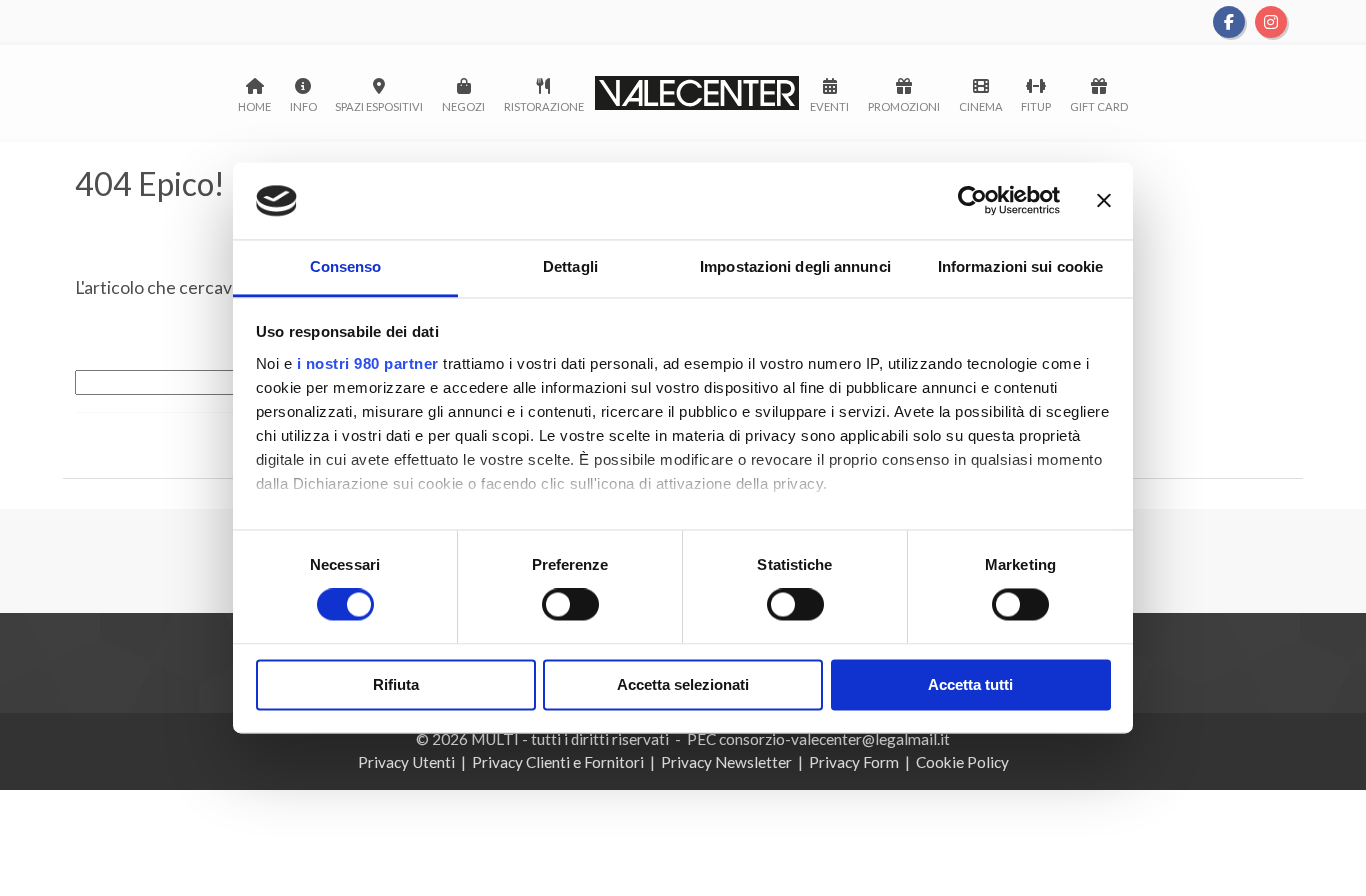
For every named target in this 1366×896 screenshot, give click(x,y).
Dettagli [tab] (570, 266)
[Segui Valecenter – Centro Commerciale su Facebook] (1230, 20)
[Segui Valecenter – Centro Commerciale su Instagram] (1271, 20)
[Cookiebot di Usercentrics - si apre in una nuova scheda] (972, 201)
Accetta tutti (970, 684)
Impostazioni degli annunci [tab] (795, 266)
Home (254, 106)
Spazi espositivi (379, 106)
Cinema (981, 106)
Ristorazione (544, 106)
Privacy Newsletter (726, 762)
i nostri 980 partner (368, 363)
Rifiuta (396, 684)
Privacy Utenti (406, 762)
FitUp (1036, 106)
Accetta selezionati (683, 684)
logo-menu (697, 93)
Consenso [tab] (346, 266)
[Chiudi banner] (1104, 201)
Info (303, 106)
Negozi (463, 106)
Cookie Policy (962, 762)
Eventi (829, 106)
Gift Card (1099, 106)
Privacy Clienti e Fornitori (558, 762)
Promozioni (904, 106)
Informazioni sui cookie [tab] (1020, 266)
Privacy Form (854, 762)
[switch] (570, 605)
